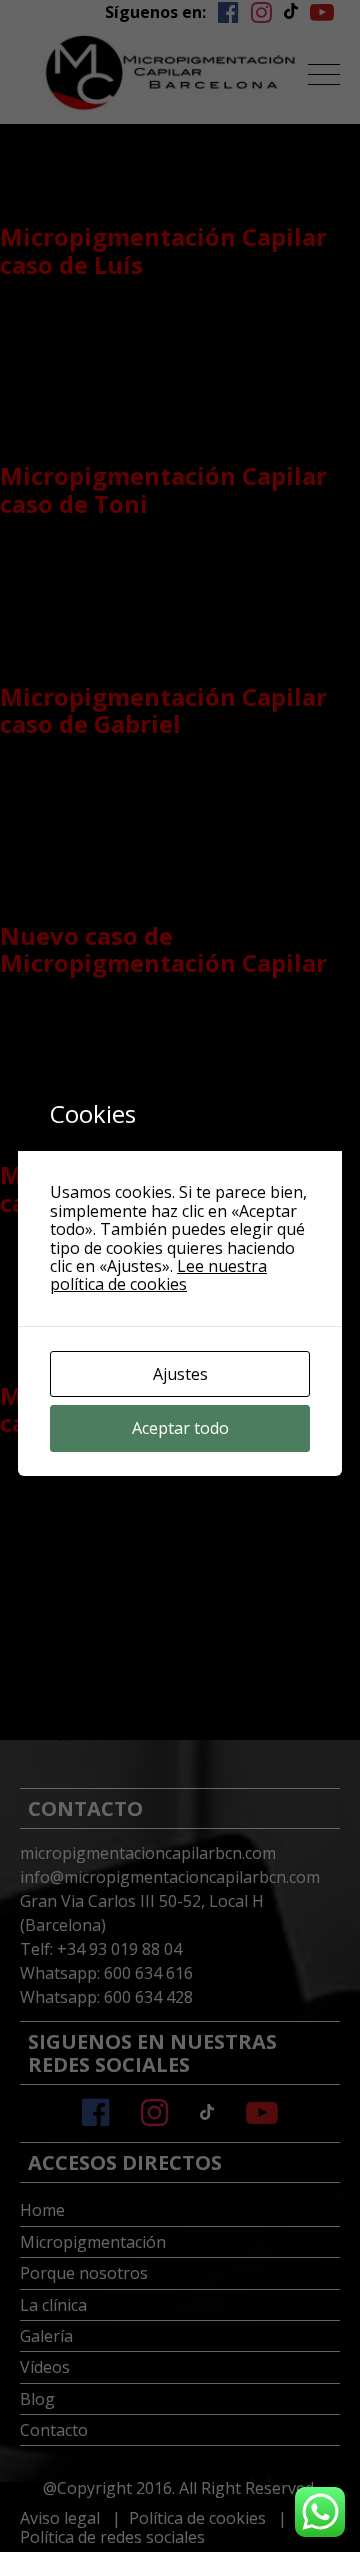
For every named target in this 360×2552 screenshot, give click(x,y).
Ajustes (180, 1374)
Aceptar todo (180, 1428)
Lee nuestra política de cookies (158, 1275)
